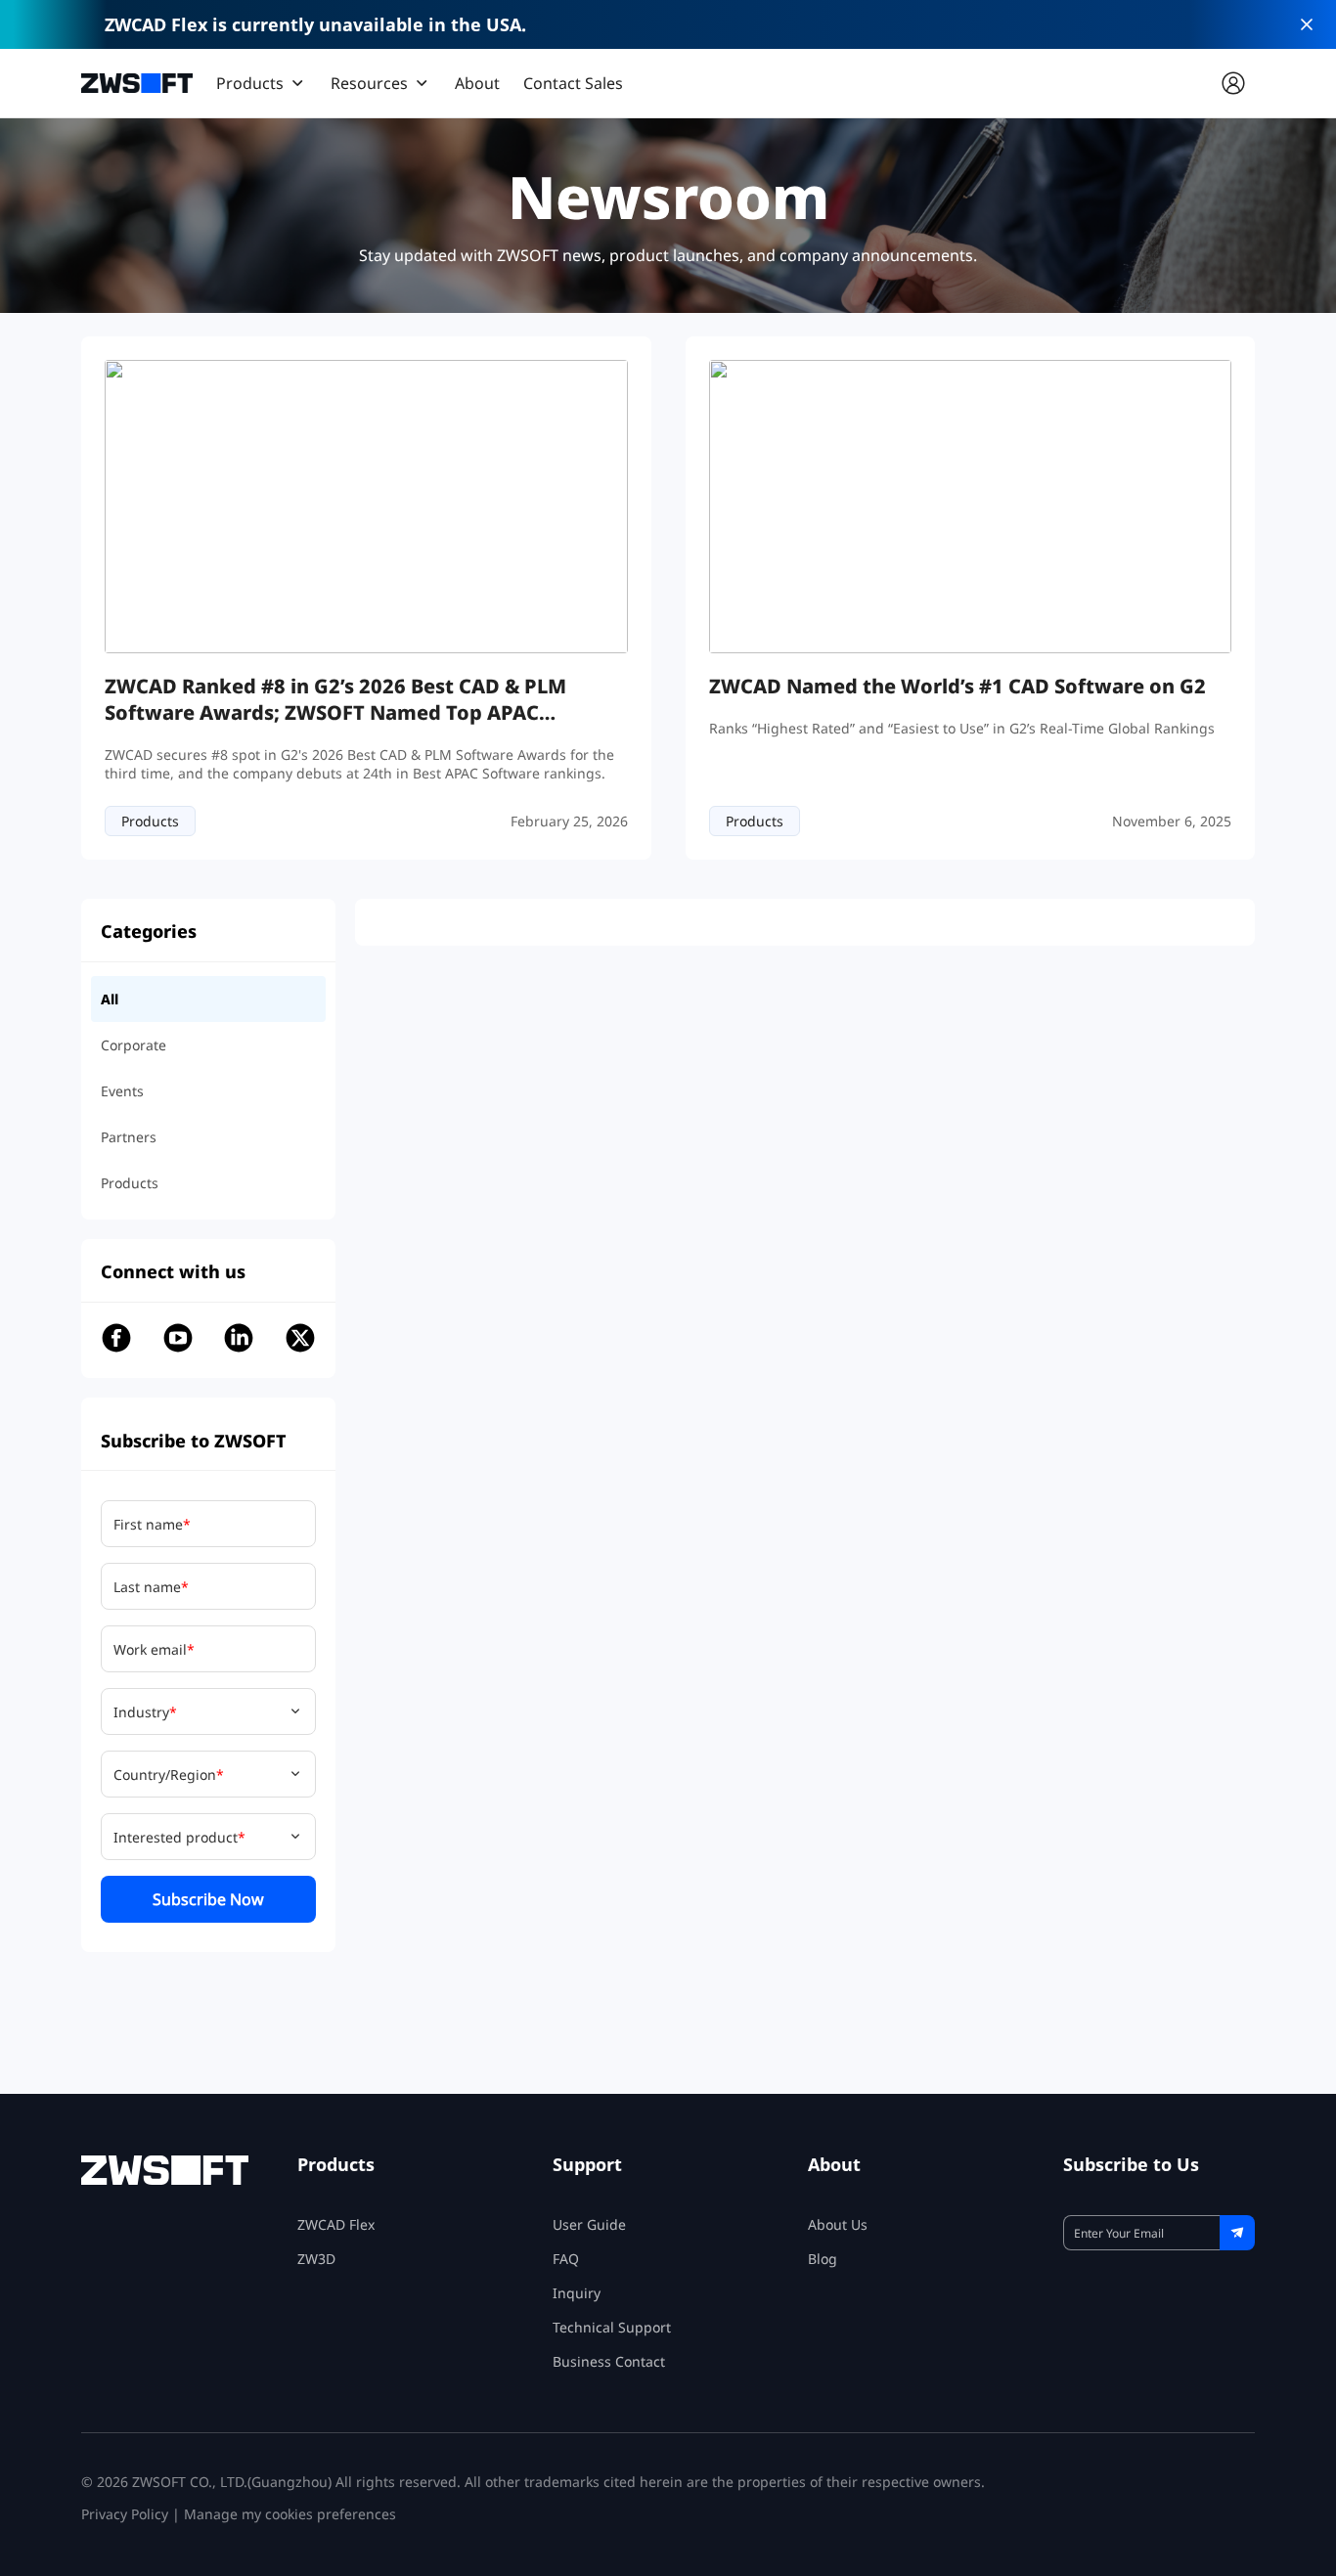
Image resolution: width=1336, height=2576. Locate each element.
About (477, 83)
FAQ (566, 2259)
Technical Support (612, 2327)
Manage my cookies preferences (290, 2514)
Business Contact (609, 2361)
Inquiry (577, 2293)
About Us (838, 2224)
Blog (823, 2259)
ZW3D (316, 2259)
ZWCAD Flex (336, 2224)
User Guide (589, 2224)
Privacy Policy (125, 2514)
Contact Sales (573, 83)
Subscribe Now (208, 1899)
